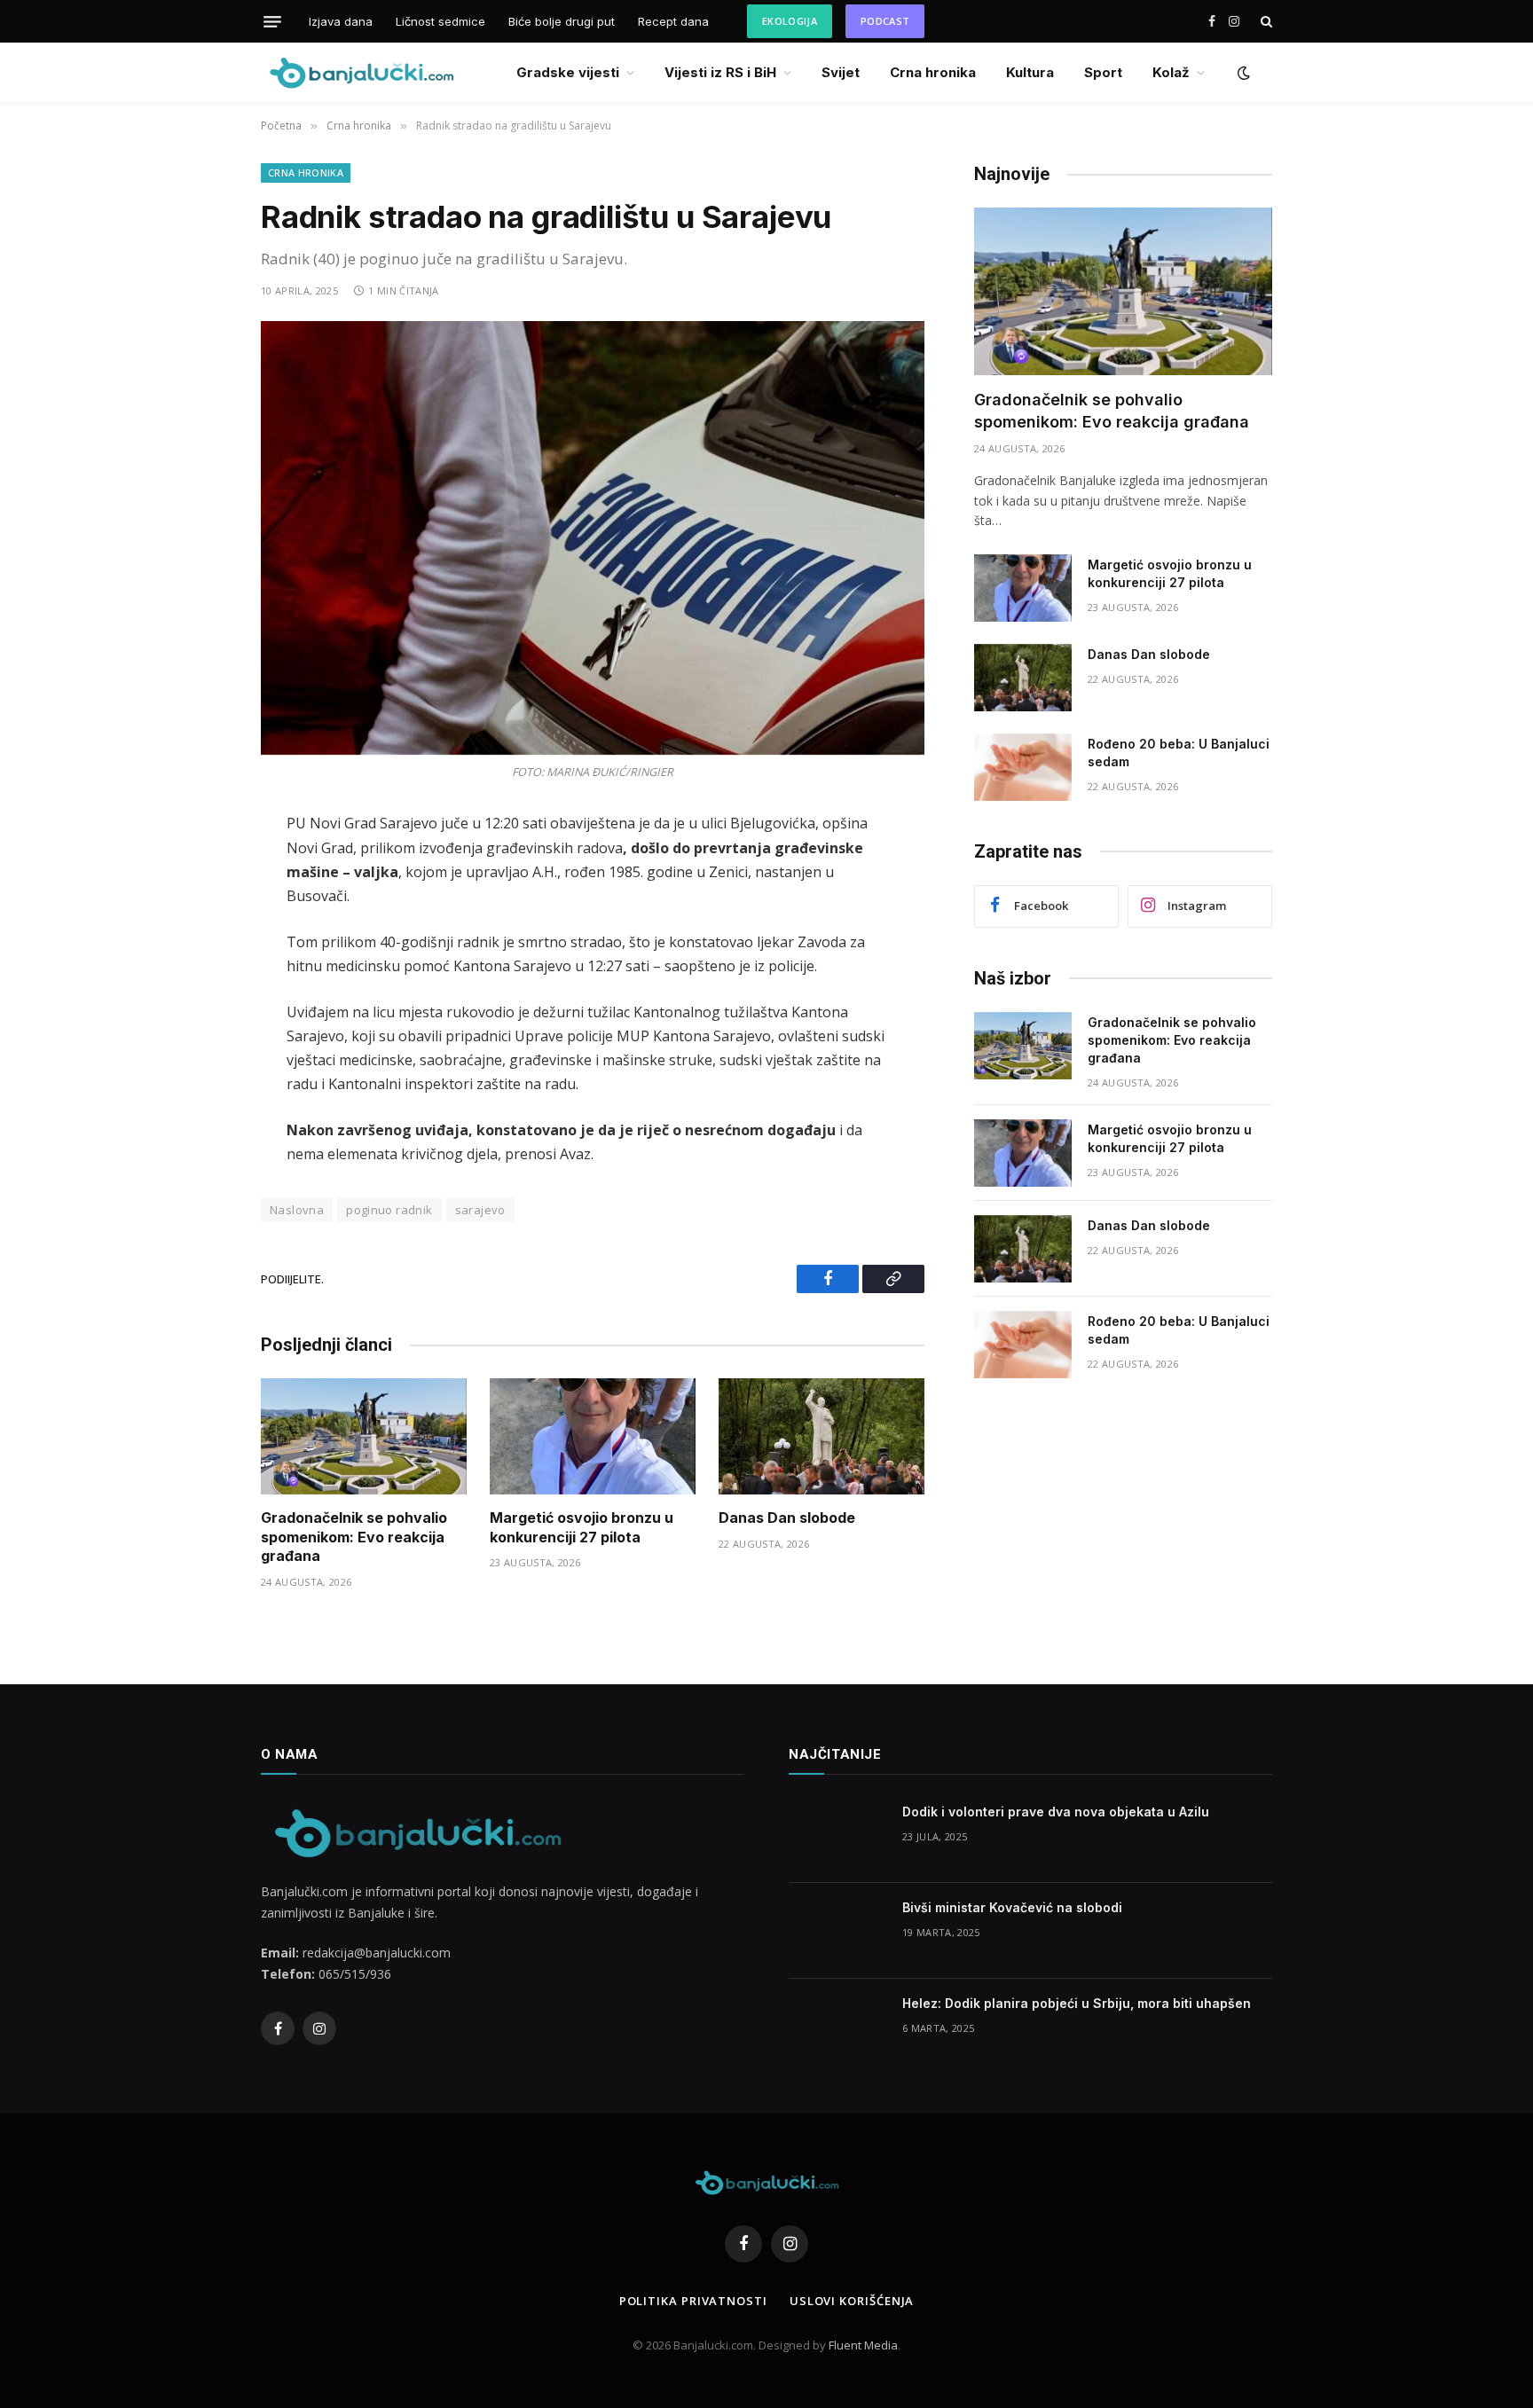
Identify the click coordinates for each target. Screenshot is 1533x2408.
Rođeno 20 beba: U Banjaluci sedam (1179, 753)
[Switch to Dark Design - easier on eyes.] (1242, 73)
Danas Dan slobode (787, 1518)
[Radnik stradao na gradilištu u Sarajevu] (593, 538)
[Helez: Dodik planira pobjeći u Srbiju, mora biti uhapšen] (837, 2027)
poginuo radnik (389, 1210)
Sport (1103, 72)
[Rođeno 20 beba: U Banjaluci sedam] (1023, 767)
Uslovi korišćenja (852, 2301)
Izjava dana (341, 21)
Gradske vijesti (568, 72)
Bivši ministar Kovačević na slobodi (1012, 1907)
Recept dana (673, 21)
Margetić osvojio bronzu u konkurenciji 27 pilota (582, 1527)
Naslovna (297, 1210)
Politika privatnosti (693, 2301)
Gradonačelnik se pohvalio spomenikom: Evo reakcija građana (354, 1537)
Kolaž (1171, 72)
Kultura (1030, 72)
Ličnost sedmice (440, 21)
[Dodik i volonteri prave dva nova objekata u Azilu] (837, 1835)
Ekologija (790, 21)
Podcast (885, 21)
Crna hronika (933, 72)
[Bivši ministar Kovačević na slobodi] (837, 1931)
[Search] (1265, 22)
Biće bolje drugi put (562, 21)
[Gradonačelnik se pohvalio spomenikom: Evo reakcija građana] (364, 1436)
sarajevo (480, 1210)
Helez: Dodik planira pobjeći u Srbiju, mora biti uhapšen (1077, 2003)
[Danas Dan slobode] (822, 1436)
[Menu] (272, 21)
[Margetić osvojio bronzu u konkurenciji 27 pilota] (593, 1436)
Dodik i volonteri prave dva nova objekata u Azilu (1056, 1812)
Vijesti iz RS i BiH (720, 72)
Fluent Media (863, 2345)
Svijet (841, 72)
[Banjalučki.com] (361, 72)
